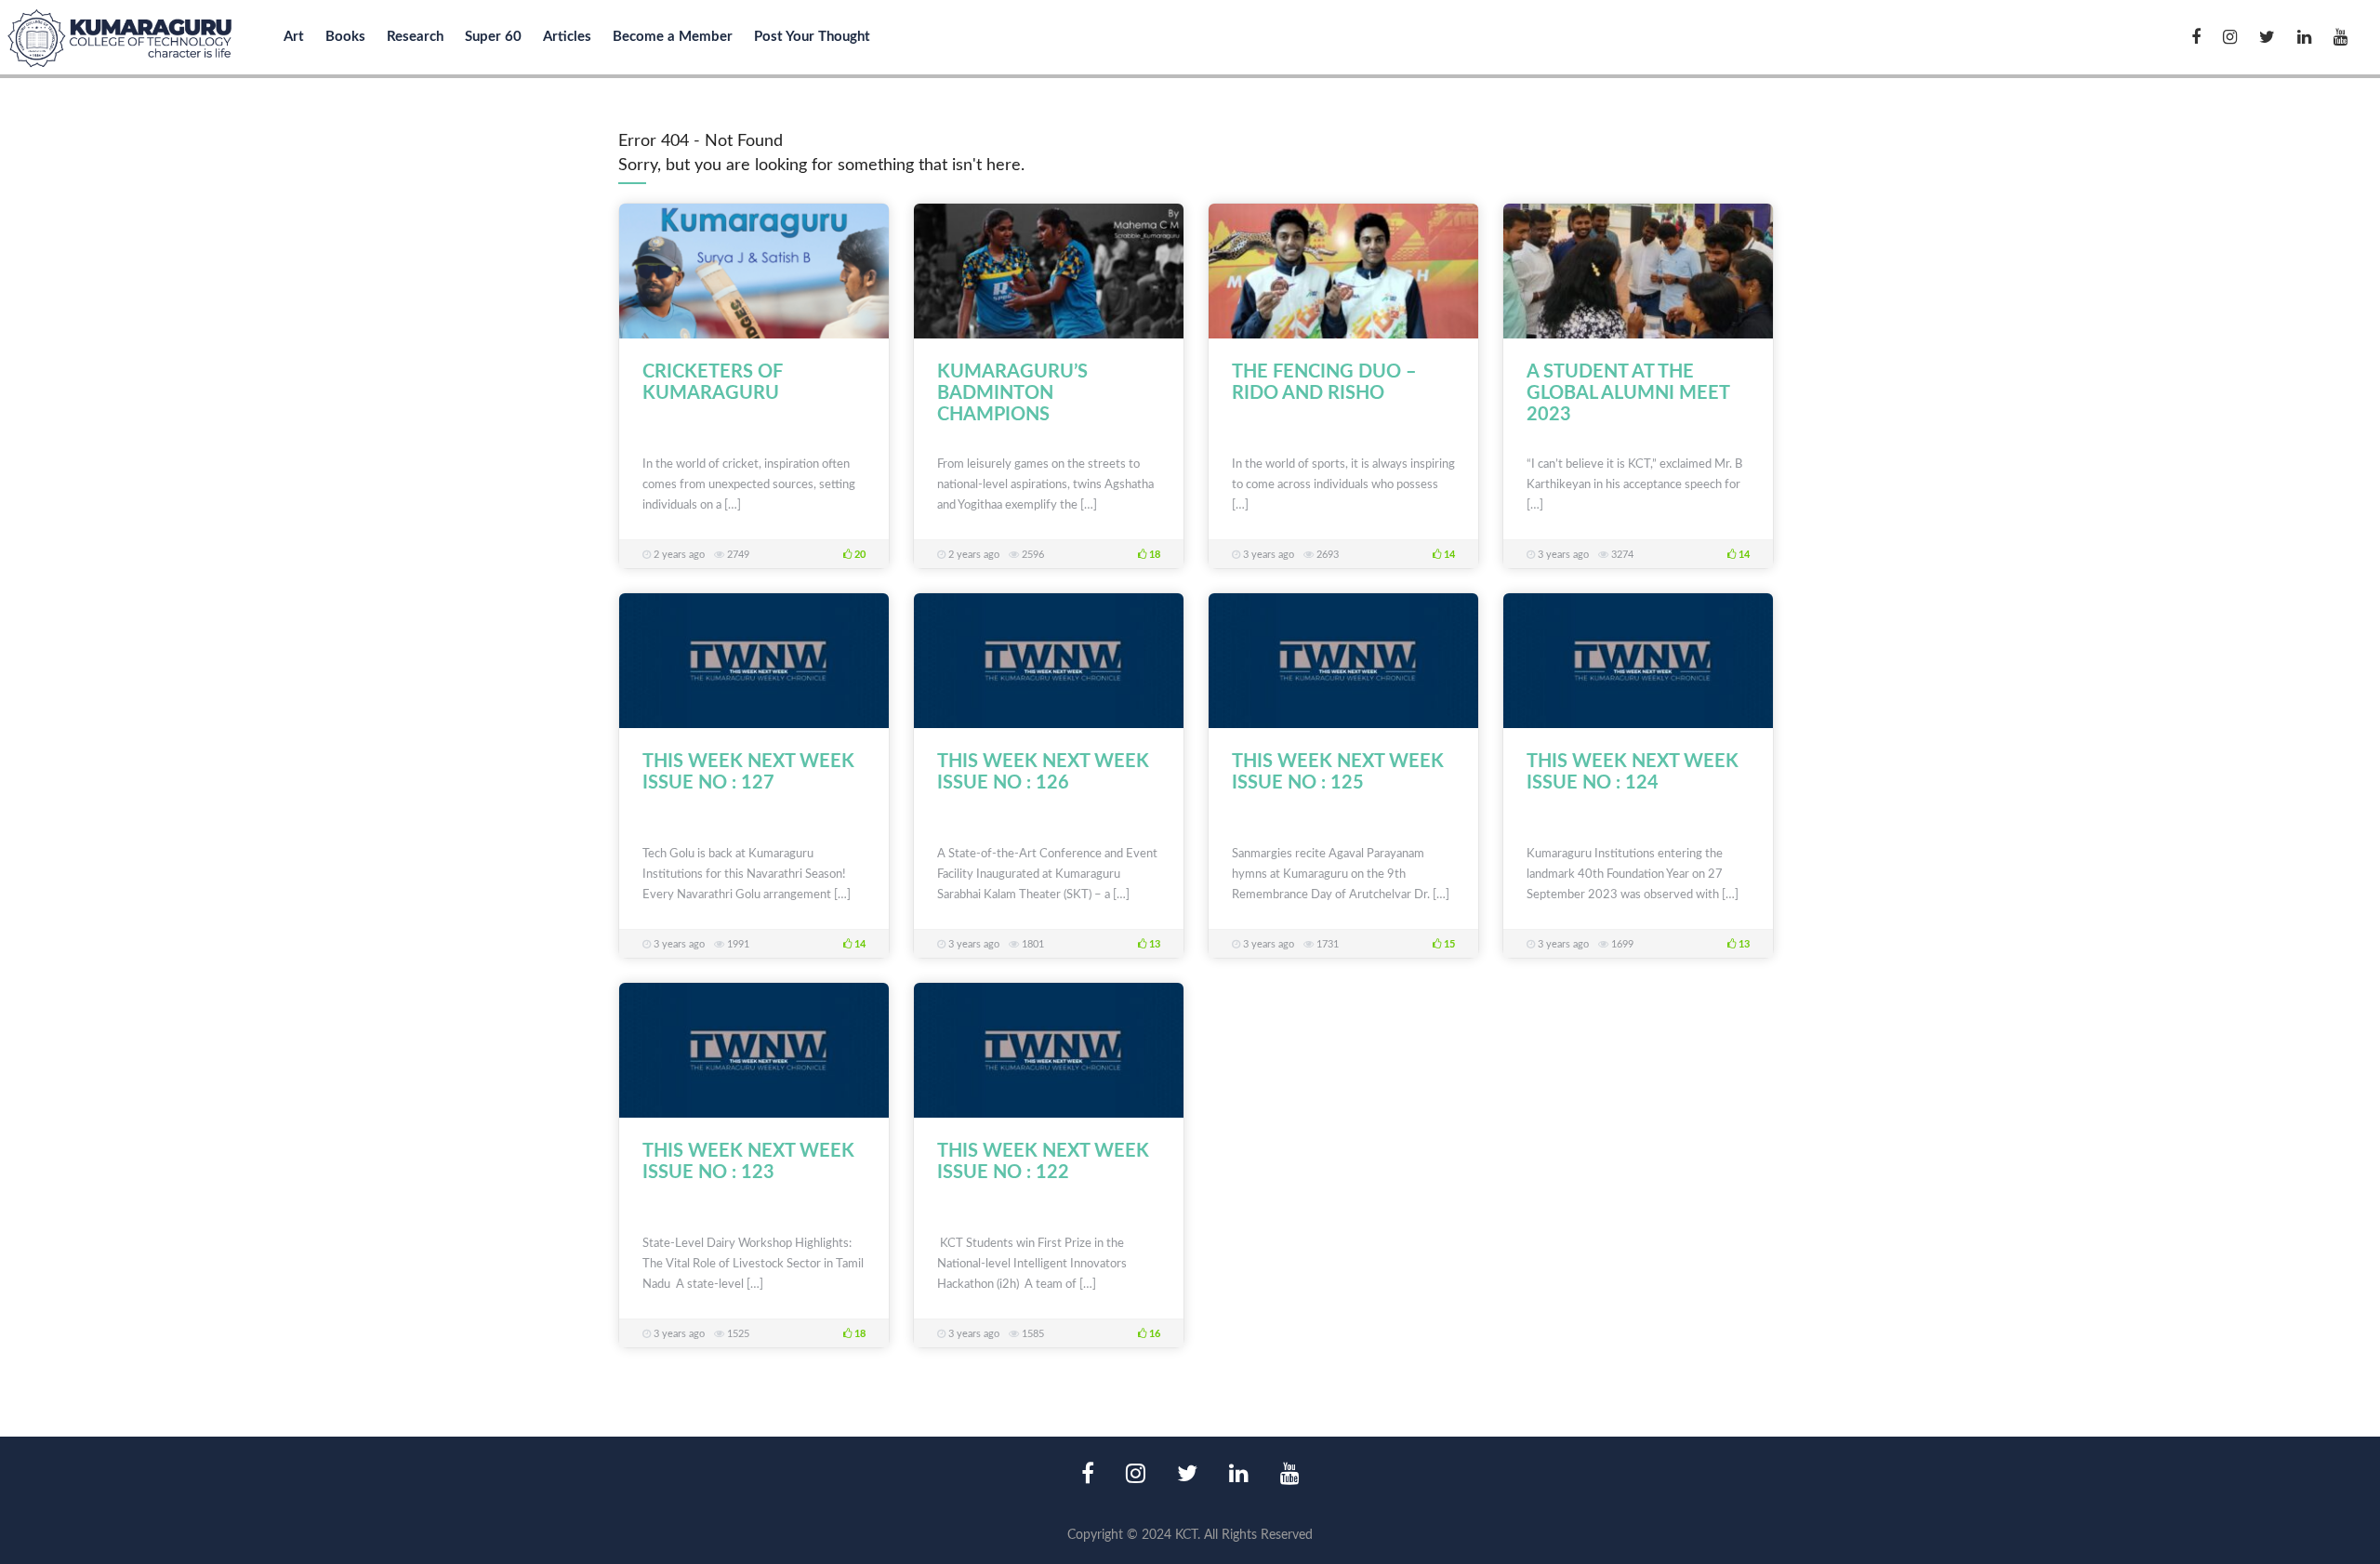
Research (415, 37)
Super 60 (493, 37)
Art (294, 37)
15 (1448, 944)
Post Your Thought (812, 37)
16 (1153, 1334)
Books (345, 37)
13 (1153, 944)
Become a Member (673, 37)
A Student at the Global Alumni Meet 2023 (1628, 393)
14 (1448, 555)
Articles (567, 37)
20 (859, 555)
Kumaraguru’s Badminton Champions (1012, 393)
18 (1153, 555)
